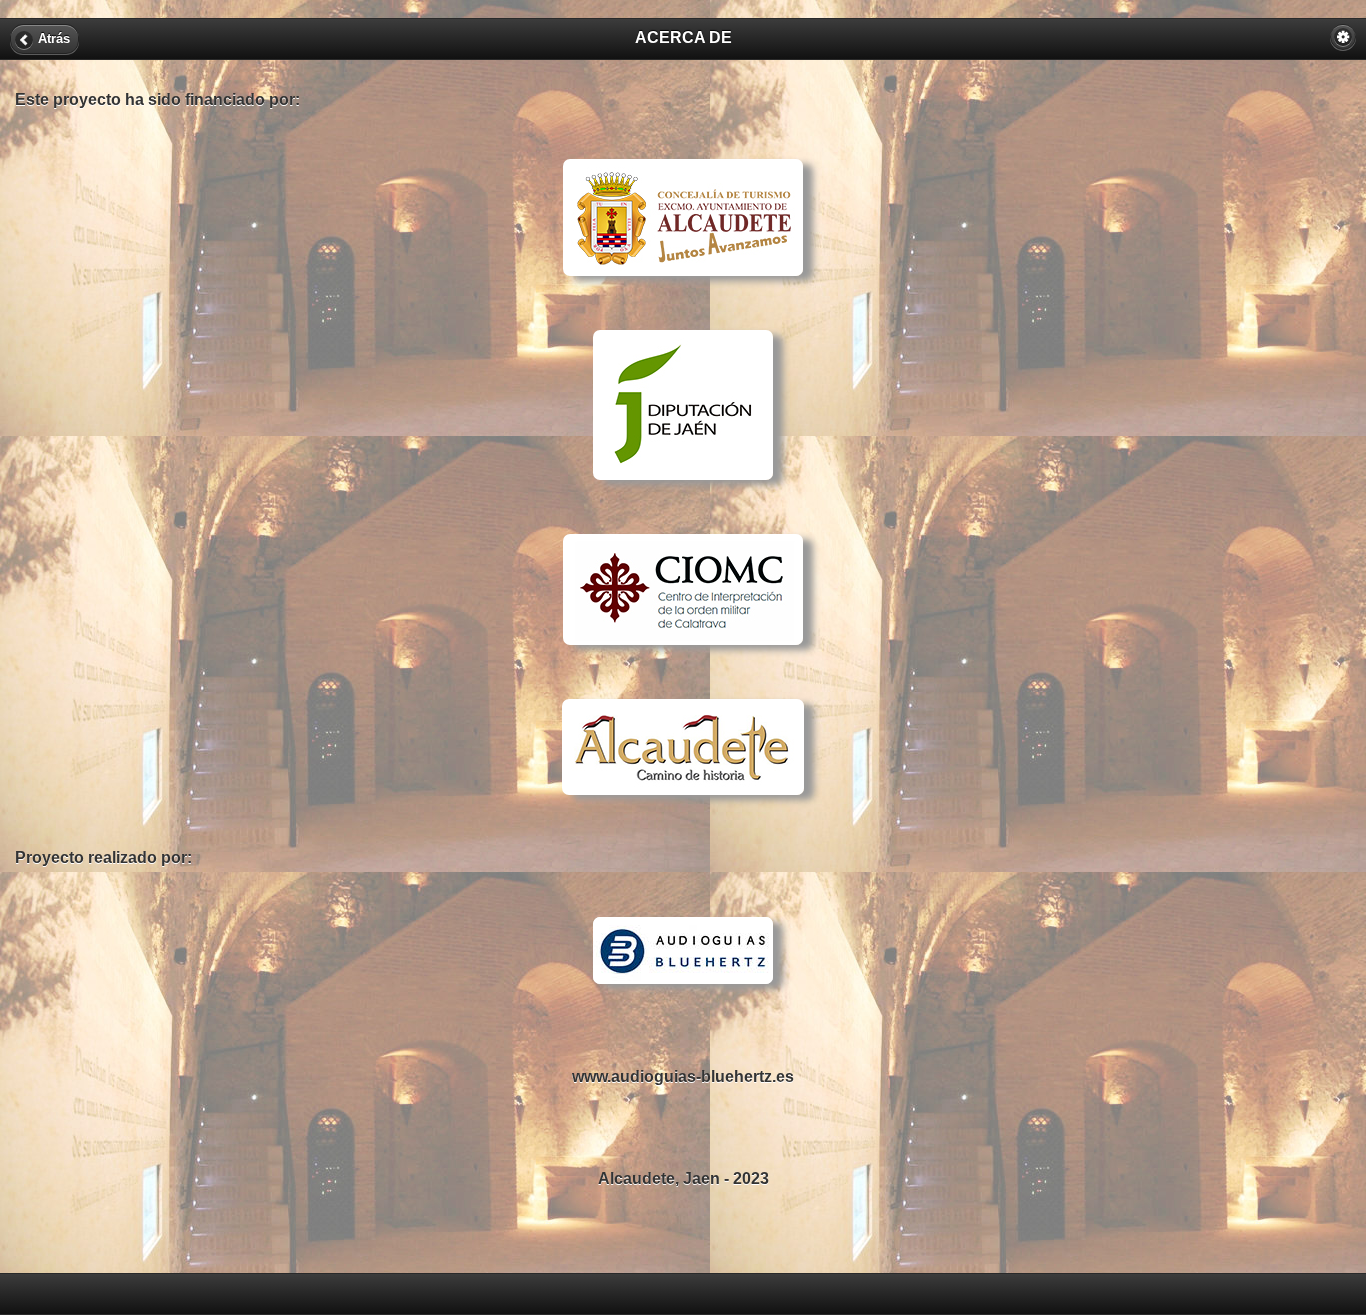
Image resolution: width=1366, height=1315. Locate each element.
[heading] (683, 1293)
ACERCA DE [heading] (683, 37)
